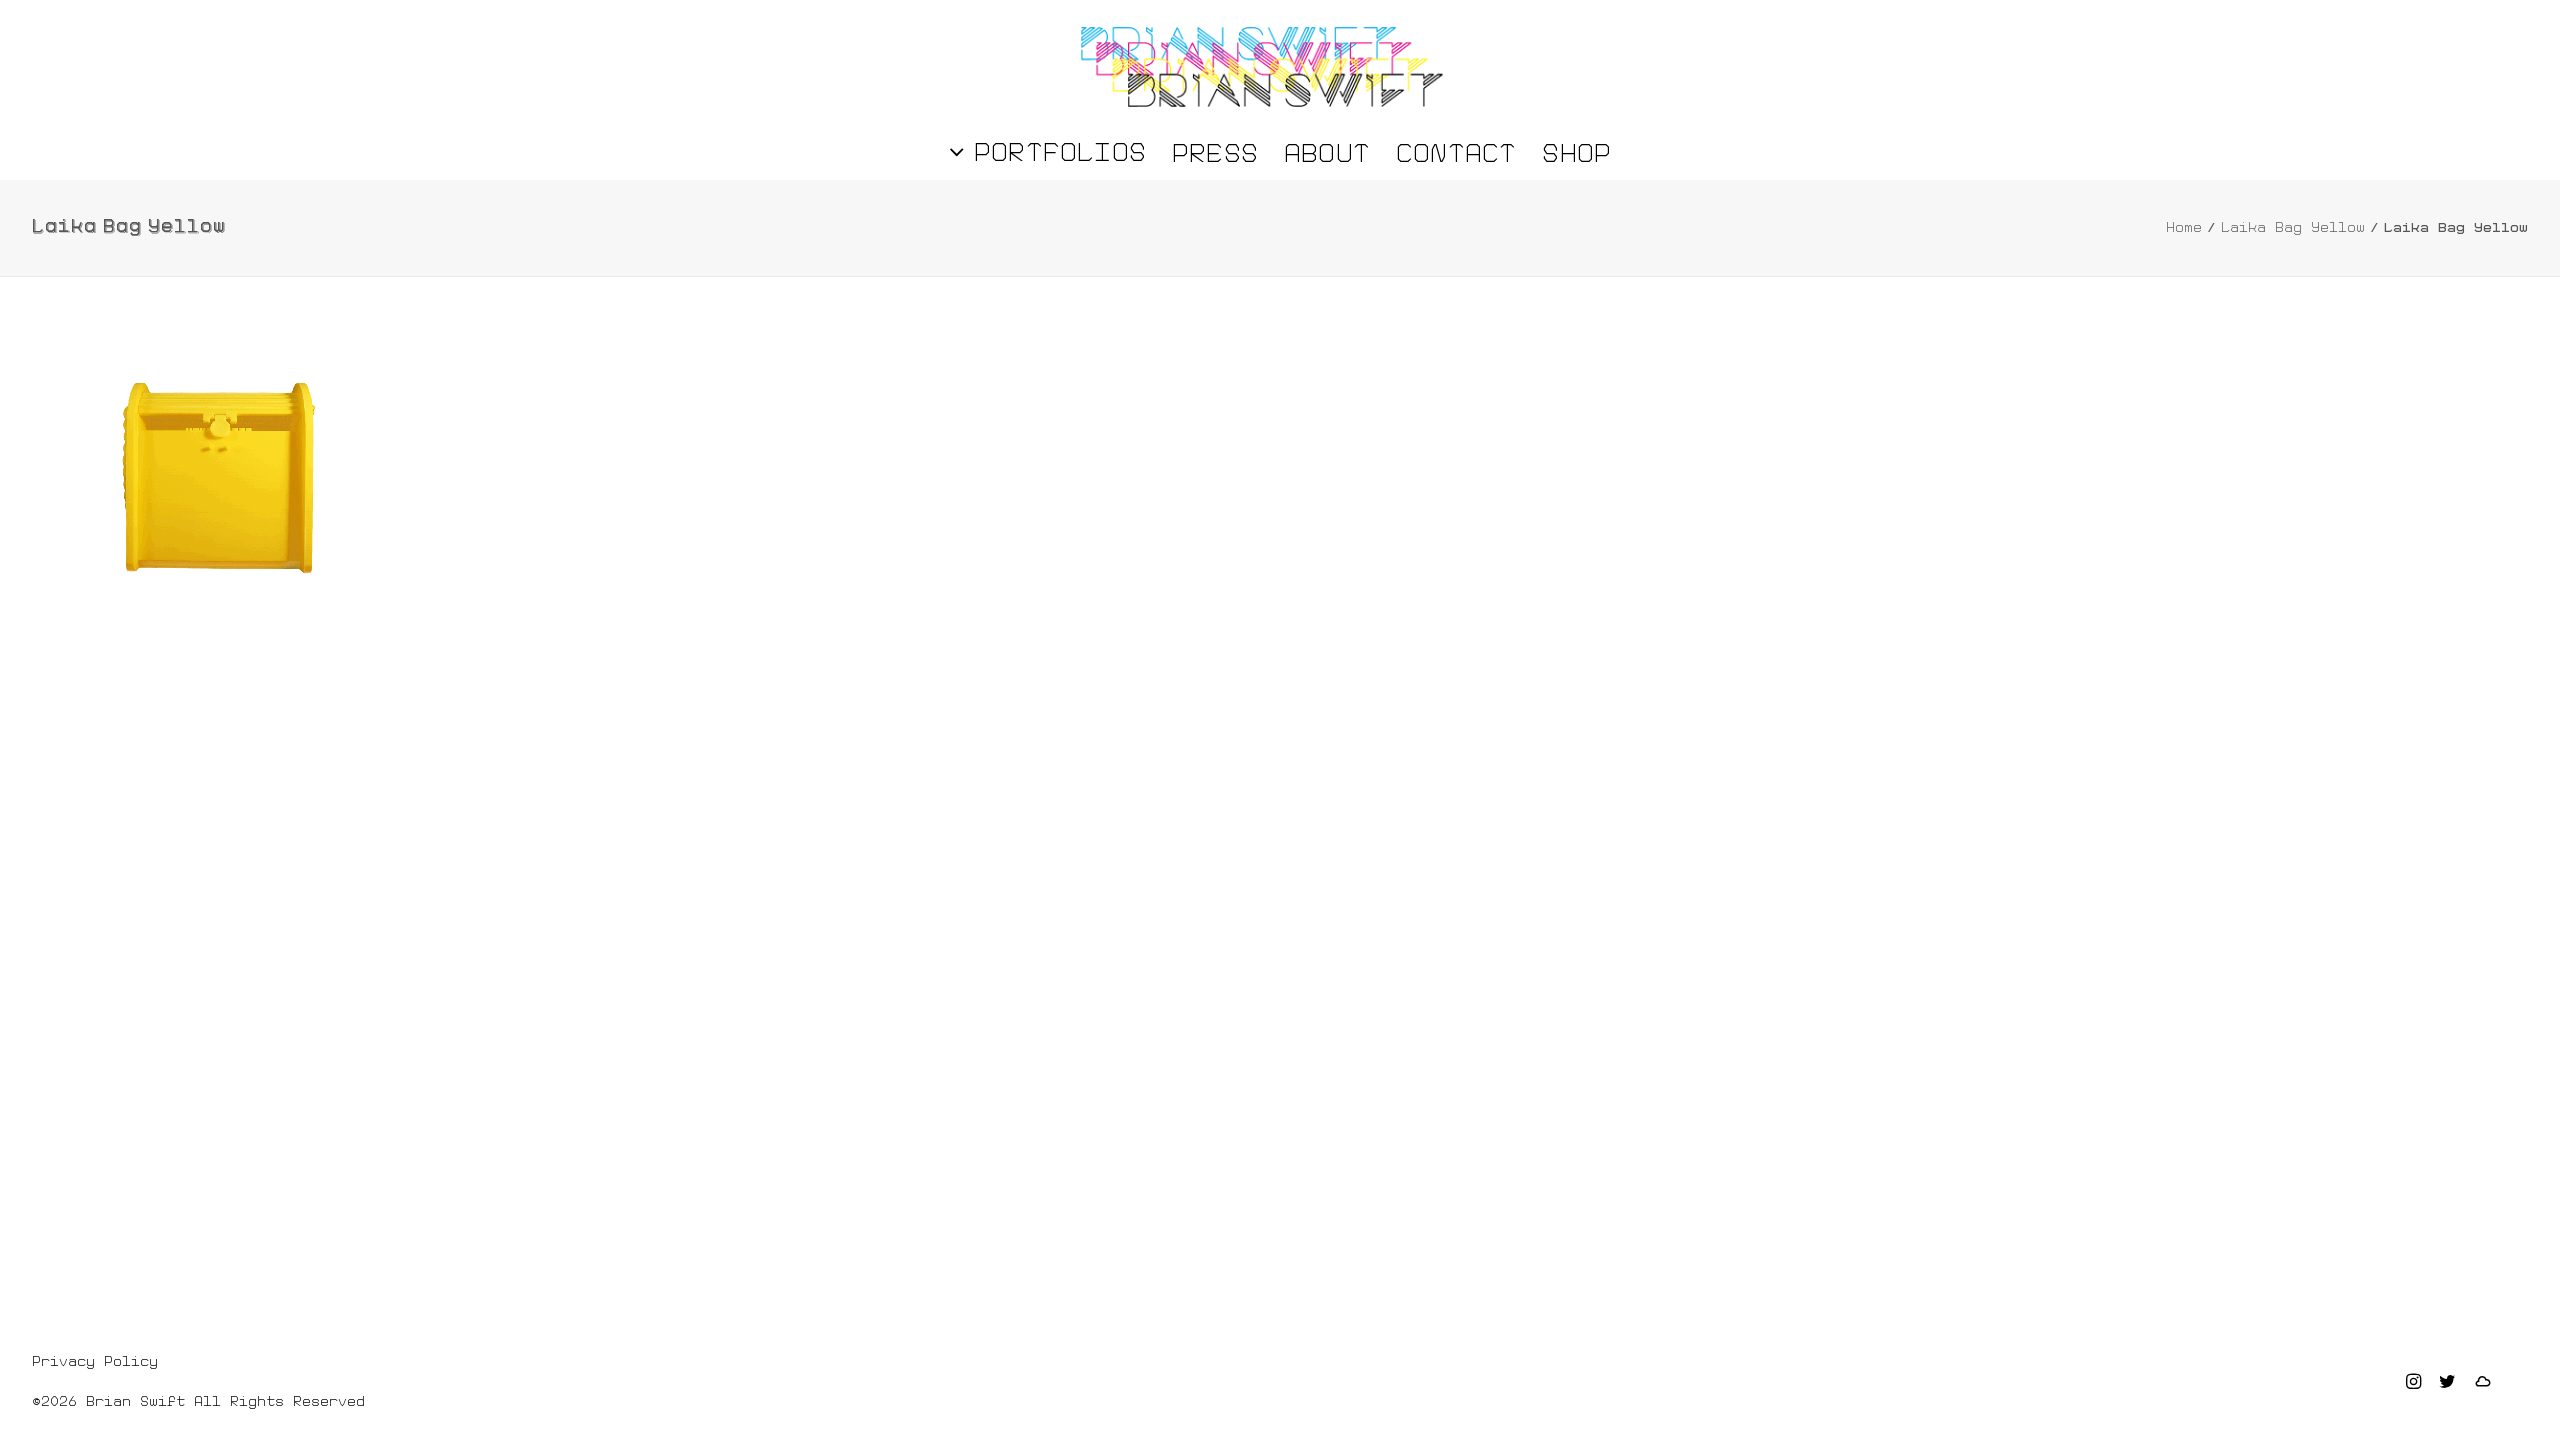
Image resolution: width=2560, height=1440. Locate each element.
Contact (1456, 153)
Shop (1576, 153)
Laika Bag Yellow (2293, 227)
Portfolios (1060, 152)
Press (1215, 153)
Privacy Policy (95, 1361)
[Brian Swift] (1262, 67)
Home (2184, 227)
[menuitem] (1054, 152)
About (1327, 153)
